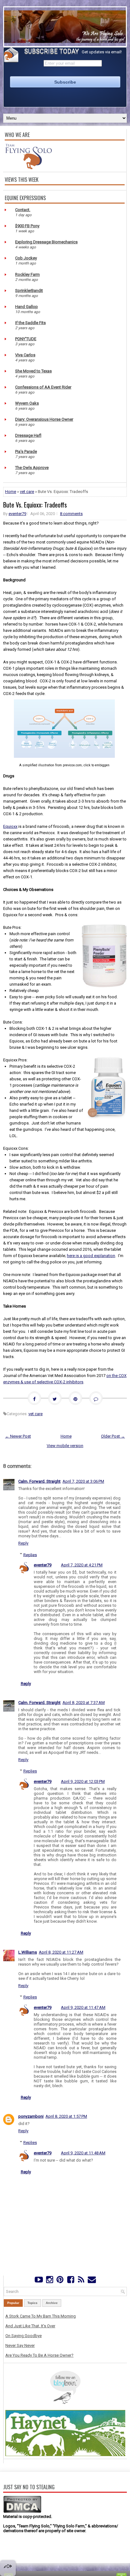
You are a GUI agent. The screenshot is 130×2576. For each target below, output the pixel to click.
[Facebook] (71, 2281)
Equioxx (10, 826)
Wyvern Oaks (27, 403)
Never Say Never (20, 2345)
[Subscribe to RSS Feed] (81, 2281)
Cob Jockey (26, 258)
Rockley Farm (27, 274)
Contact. (23, 210)
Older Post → (113, 1436)
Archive (52, 2303)
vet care (27, 492)
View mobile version (65, 1446)
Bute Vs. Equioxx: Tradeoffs (35, 505)
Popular (13, 2303)
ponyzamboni (31, 2116)
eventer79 (17, 514)
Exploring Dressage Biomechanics (46, 242)
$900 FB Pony (27, 226)
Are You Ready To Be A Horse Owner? (39, 2355)
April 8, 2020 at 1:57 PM (66, 2116)
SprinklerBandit (29, 291)
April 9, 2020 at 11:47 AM (83, 2007)
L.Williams (28, 1952)
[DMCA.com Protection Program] (22, 2512)
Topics (32, 2303)
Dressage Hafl (28, 435)
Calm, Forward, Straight (39, 1481)
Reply (23, 1543)
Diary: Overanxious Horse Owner (44, 419)
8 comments (71, 514)
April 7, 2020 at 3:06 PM (83, 1481)
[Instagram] (49, 2281)
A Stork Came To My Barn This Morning (41, 2316)
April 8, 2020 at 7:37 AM (84, 1703)
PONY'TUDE (26, 339)
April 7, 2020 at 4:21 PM (82, 1565)
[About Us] (28, 168)
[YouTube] (39, 2281)
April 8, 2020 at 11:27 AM (61, 1952)
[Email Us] (92, 2281)
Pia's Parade (26, 451)
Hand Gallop (27, 307)
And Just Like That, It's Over (30, 2326)
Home (11, 492)
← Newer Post (18, 1436)
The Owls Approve (32, 468)
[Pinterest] (60, 2281)
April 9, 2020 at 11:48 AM (83, 2153)
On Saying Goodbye (24, 2336)
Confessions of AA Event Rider (43, 387)
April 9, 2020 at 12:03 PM (83, 1781)
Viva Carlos (25, 355)
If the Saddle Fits (30, 323)
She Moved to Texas (33, 371)
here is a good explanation (91, 1256)
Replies (30, 1555)
